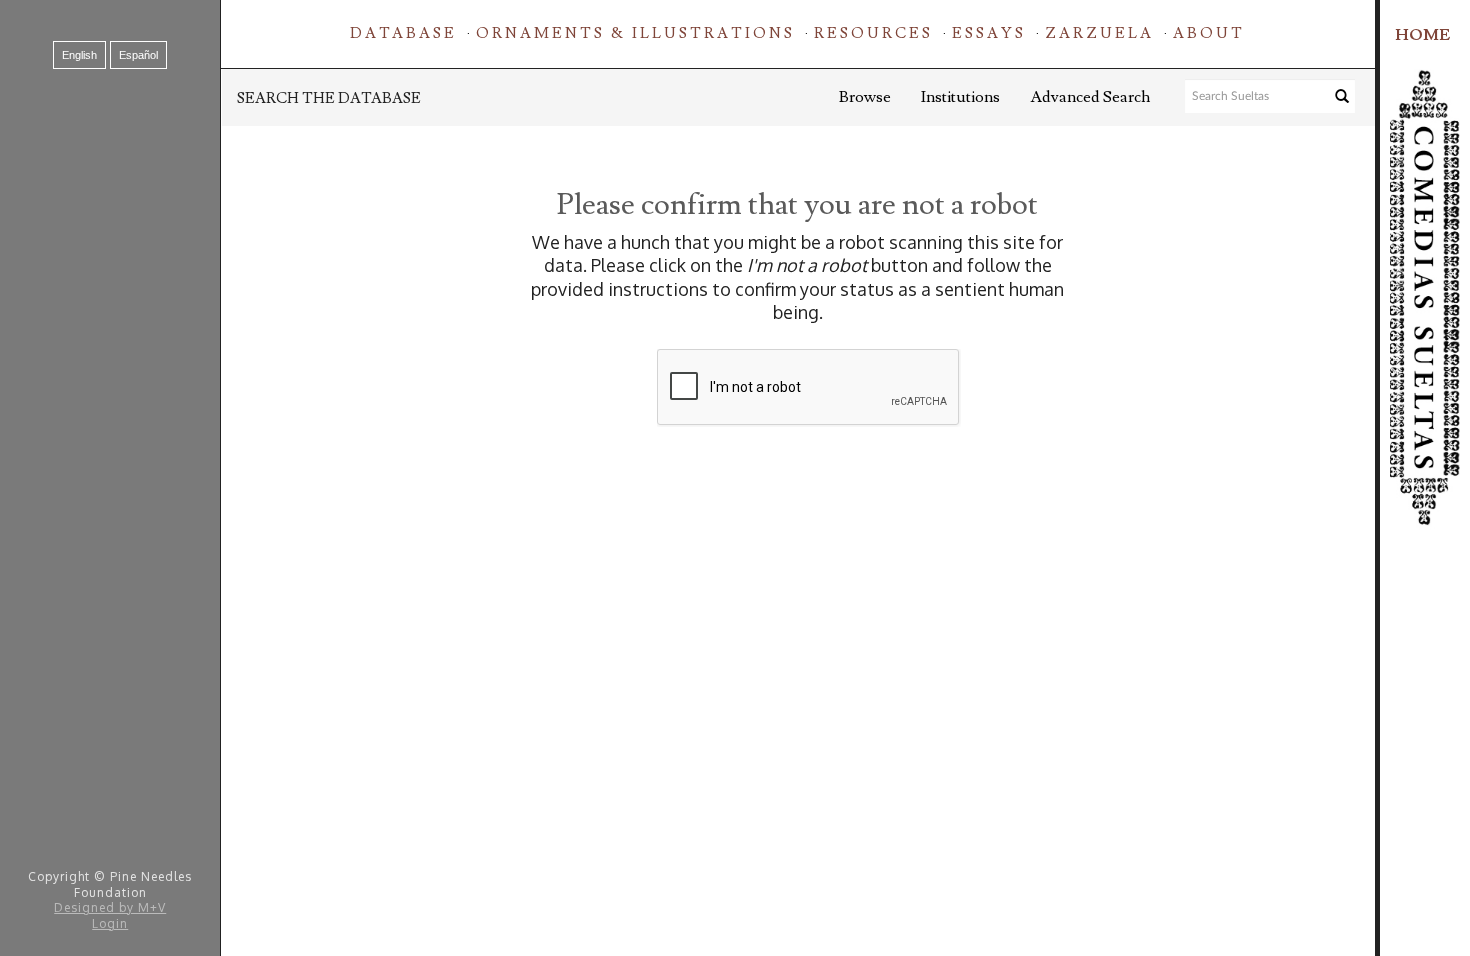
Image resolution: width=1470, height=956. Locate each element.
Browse (865, 97)
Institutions (960, 97)
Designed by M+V (110, 907)
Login (110, 923)
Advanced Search (1090, 97)
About (1209, 33)
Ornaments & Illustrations (635, 33)
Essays (989, 33)
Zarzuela (1099, 33)
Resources (873, 33)
